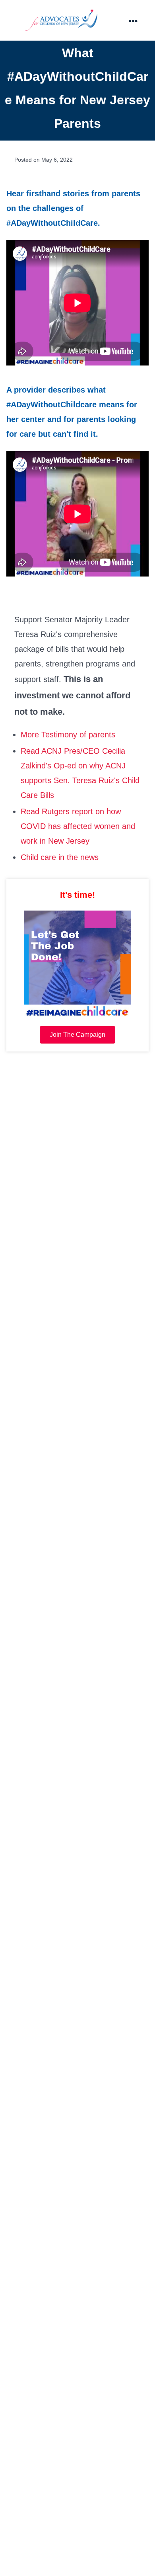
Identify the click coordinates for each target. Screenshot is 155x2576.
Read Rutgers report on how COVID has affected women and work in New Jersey (78, 826)
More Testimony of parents (68, 735)
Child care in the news (60, 857)
